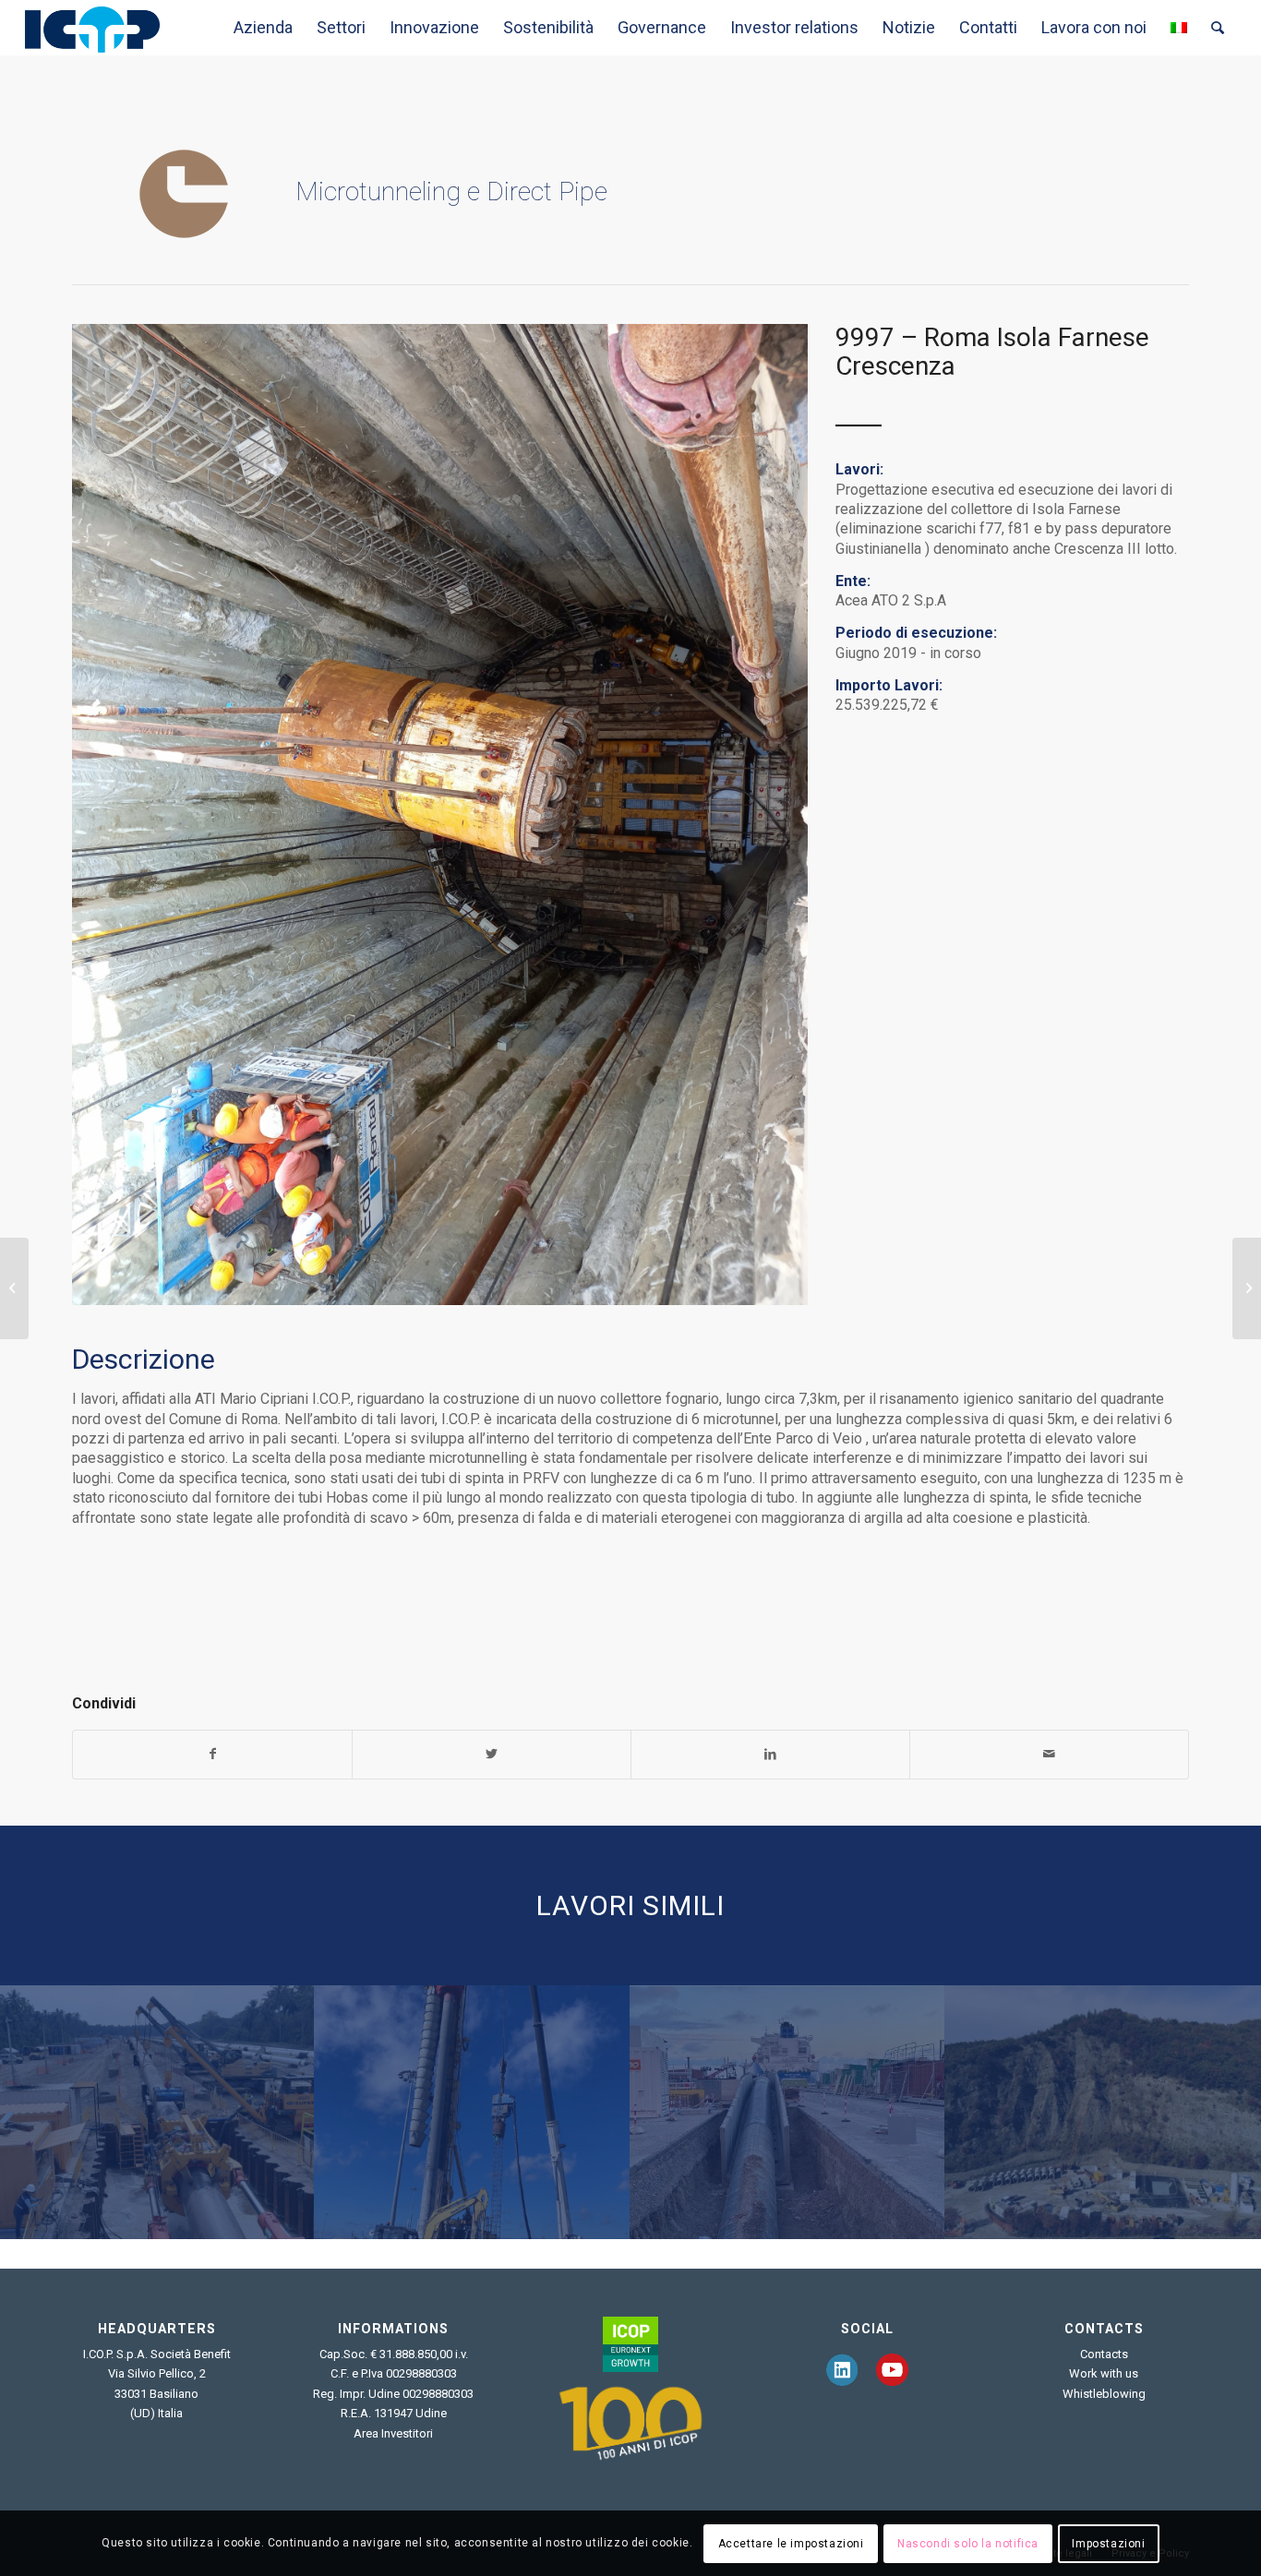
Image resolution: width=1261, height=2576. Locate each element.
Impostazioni (1108, 2544)
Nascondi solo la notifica (968, 2544)
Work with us (1104, 2373)
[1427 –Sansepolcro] (1103, 2111)
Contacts (1104, 2354)
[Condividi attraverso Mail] (1049, 1754)
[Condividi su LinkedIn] (770, 1754)
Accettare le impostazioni (791, 2544)
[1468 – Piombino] (788, 2111)
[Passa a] (1179, 28)
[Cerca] (1218, 28)
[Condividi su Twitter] (492, 1754)
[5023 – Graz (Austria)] (1247, 1288)
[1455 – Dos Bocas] (157, 2111)
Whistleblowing (1104, 2394)
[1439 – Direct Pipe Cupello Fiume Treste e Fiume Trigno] (14, 1288)
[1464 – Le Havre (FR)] (472, 2111)
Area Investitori (393, 2433)
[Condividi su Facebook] (212, 1754)
